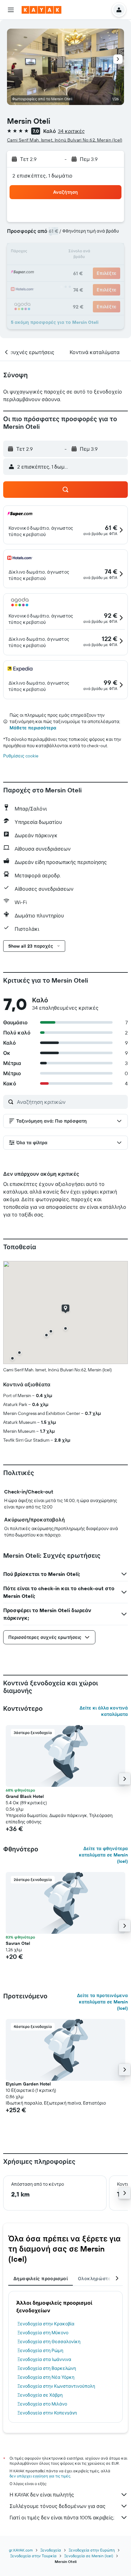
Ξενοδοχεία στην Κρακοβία (46, 2324)
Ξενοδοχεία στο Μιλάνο (42, 2404)
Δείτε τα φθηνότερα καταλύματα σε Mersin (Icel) (103, 1855)
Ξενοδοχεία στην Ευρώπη (92, 2550)
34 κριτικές (71, 131)
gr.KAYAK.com (21, 2550)
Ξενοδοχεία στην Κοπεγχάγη (47, 2413)
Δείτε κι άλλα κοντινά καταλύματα (104, 1711)
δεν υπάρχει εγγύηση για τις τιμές (40, 2476)
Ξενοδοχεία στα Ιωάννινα (44, 2359)
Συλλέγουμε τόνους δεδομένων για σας (58, 2506)
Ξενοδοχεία (51, 2550)
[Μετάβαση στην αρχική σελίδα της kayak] (41, 10)
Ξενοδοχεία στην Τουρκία (33, 2556)
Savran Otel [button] (18, 1943)
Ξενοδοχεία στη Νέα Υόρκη (46, 2377)
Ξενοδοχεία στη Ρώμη (40, 2350)
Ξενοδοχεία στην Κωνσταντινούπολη (56, 2386)
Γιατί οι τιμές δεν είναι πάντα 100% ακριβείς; (62, 2517)
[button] (11, 10)
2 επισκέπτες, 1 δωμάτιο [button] (43, 176)
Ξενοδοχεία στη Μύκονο (43, 2333)
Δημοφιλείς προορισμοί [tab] (41, 2279)
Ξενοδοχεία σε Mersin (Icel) (89, 2556)
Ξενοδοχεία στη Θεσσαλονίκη (49, 2342)
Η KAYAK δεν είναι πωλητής (42, 2495)
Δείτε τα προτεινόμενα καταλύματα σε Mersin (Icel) (102, 2002)
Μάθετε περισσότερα (33, 728)
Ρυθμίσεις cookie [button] (21, 756)
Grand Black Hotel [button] (25, 1796)
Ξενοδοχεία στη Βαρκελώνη (47, 2368)
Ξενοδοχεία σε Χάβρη (40, 2395)
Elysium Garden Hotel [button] (28, 2084)
